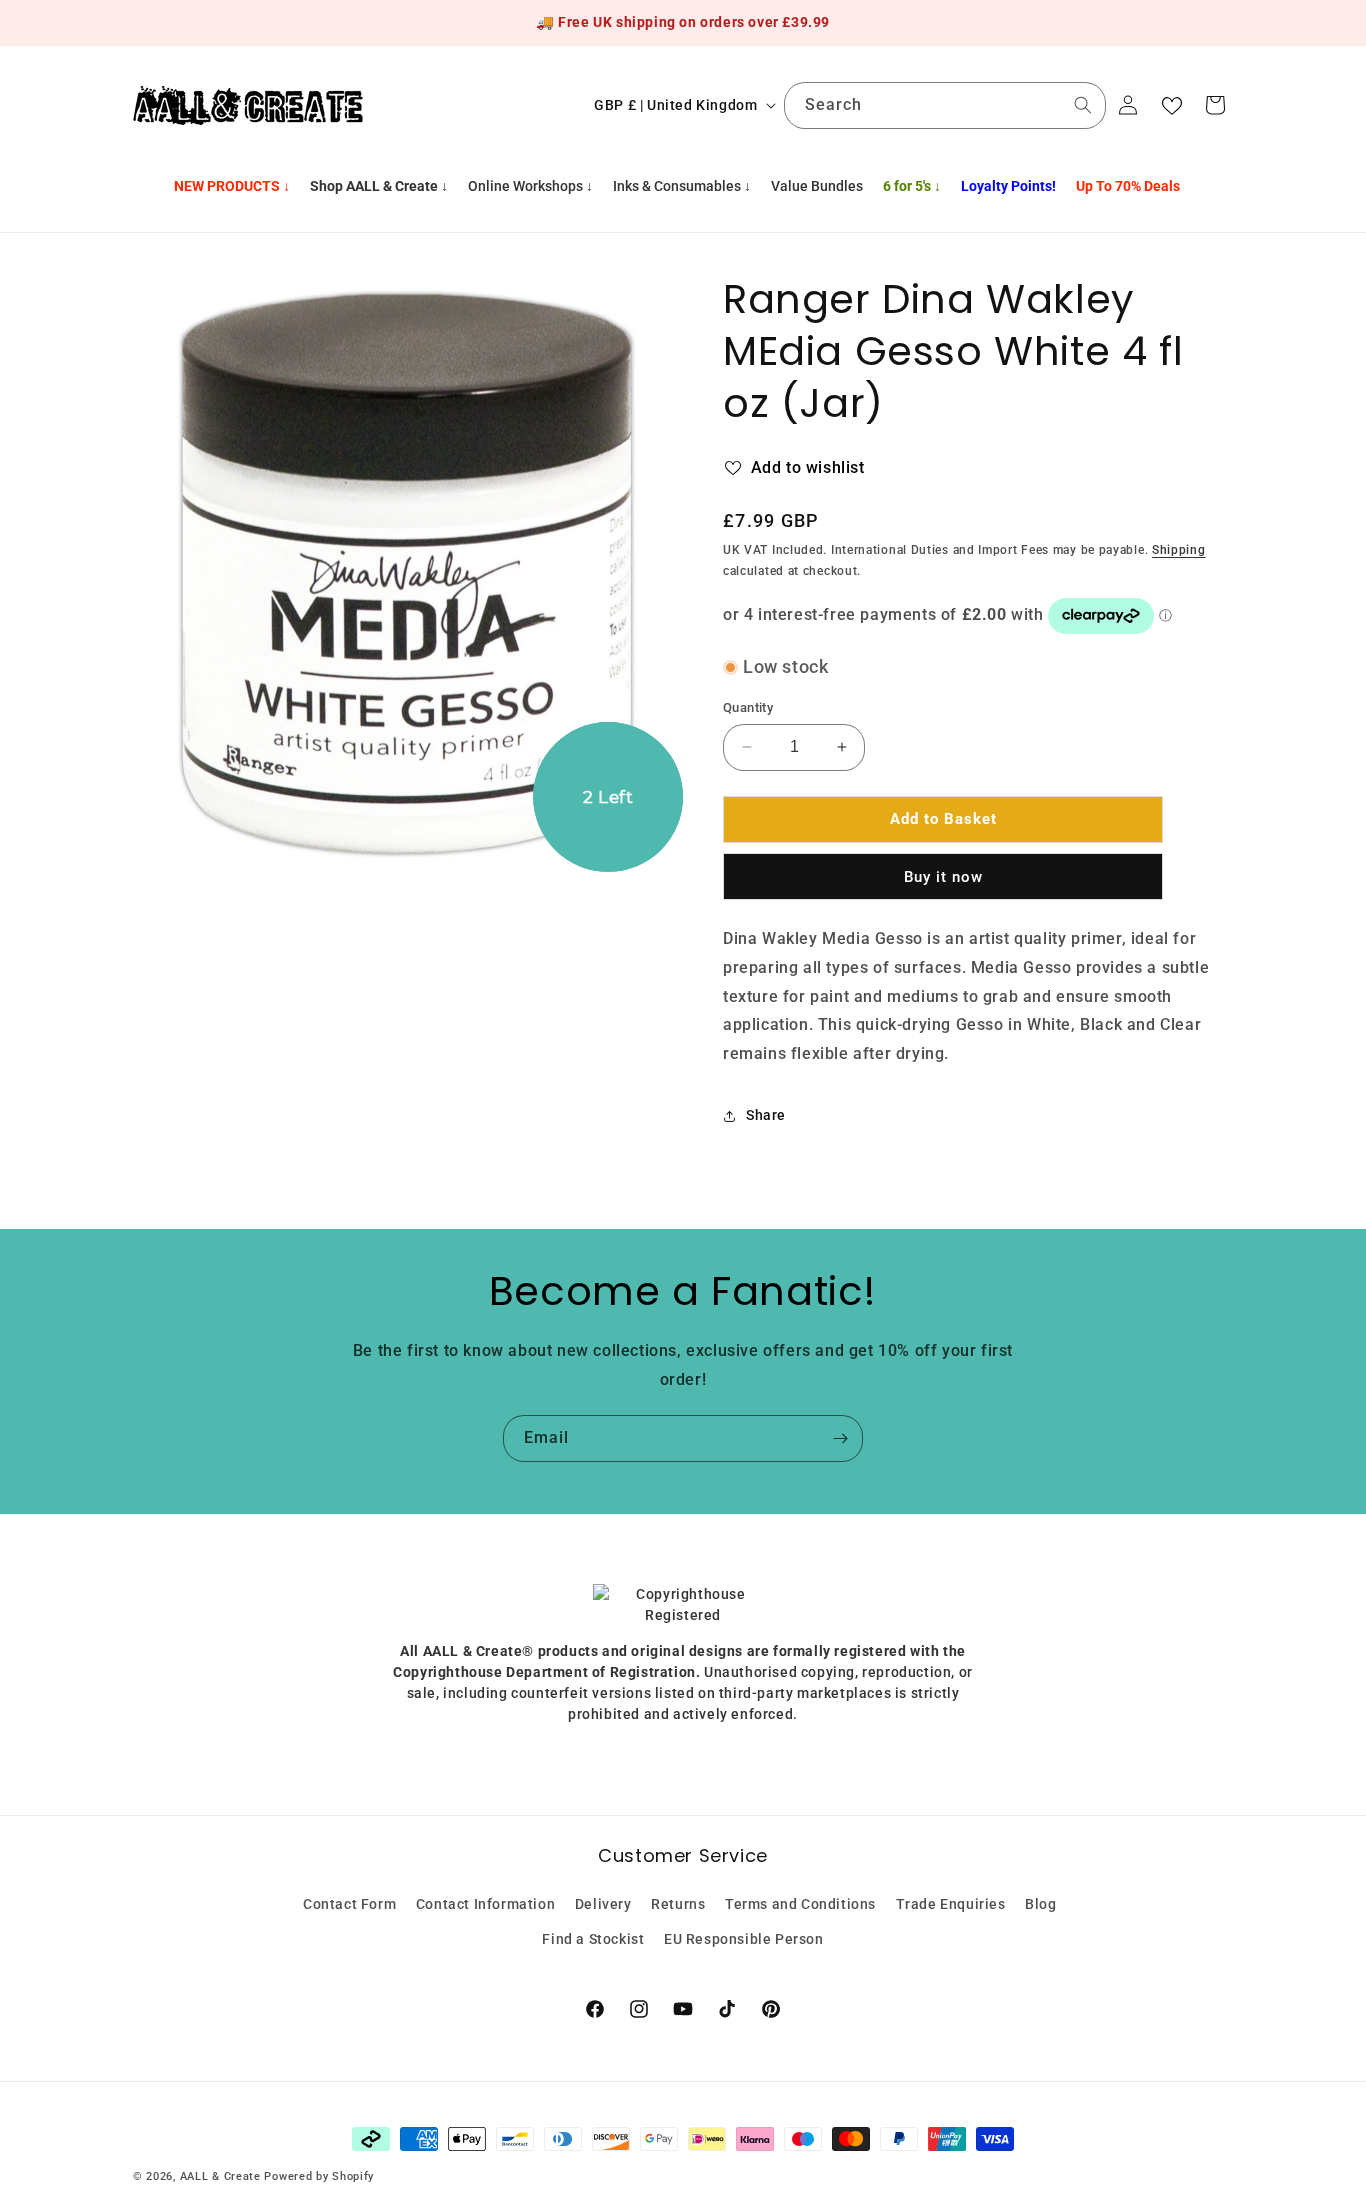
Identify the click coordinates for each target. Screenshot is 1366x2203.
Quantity (748, 707)
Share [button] (766, 1115)
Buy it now (943, 877)
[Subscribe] (840, 1438)
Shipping (1179, 550)
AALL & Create (220, 2176)
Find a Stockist (593, 1939)
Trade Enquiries (951, 1904)
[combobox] (945, 105)
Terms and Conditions (800, 1904)
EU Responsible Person (744, 1939)
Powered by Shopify (319, 2176)
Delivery (603, 1904)
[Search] (1083, 105)
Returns (678, 1904)
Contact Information (485, 1904)
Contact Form (349, 1904)
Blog (1040, 1904)
